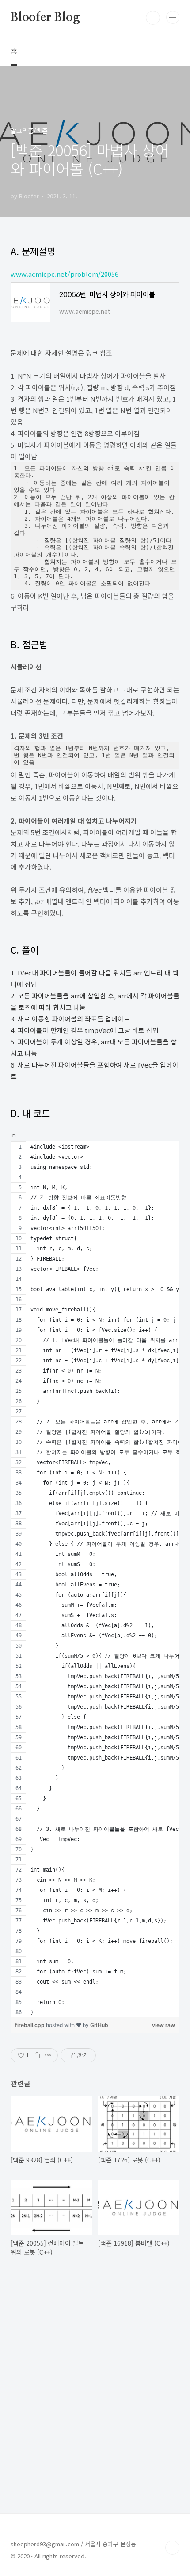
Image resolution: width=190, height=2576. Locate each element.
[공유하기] (37, 2055)
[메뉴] (173, 17)
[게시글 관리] (48, 2055)
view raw (163, 2025)
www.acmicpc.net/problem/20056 (65, 274)
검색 (153, 18)
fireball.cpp (30, 2025)
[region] (95, 1579)
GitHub (99, 2025)
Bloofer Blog (45, 18)
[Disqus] (95, 2383)
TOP (172, 2548)
